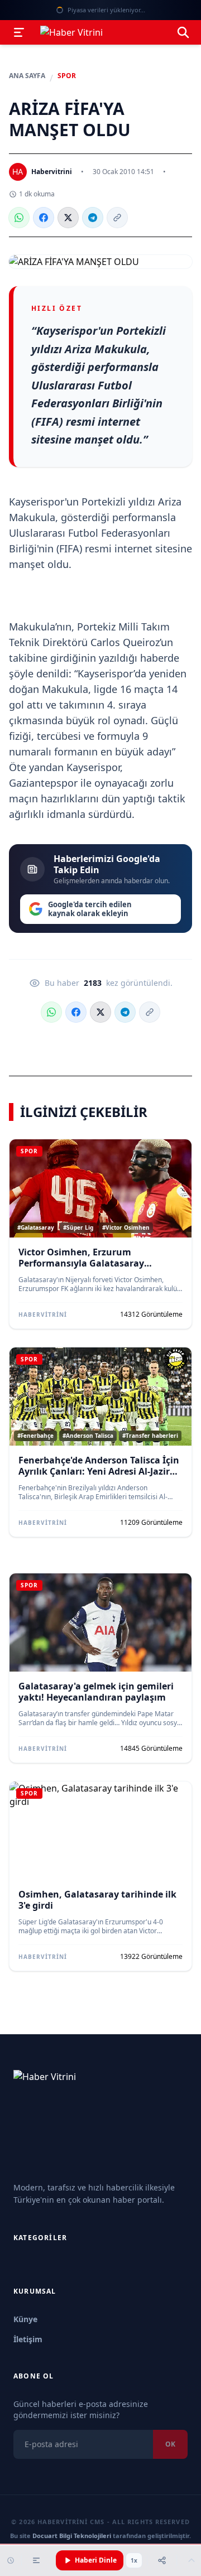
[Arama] (183, 32)
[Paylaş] (162, 2560)
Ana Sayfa (27, 76)
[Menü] (19, 32)
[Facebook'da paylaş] (44, 218)
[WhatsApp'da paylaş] (19, 218)
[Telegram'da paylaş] (93, 218)
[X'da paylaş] (68, 218)
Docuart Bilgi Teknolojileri (72, 2536)
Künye (25, 2319)
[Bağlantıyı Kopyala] (117, 218)
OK (170, 2444)
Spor (67, 76)
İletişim (28, 2339)
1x (134, 2560)
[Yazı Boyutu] (36, 2560)
